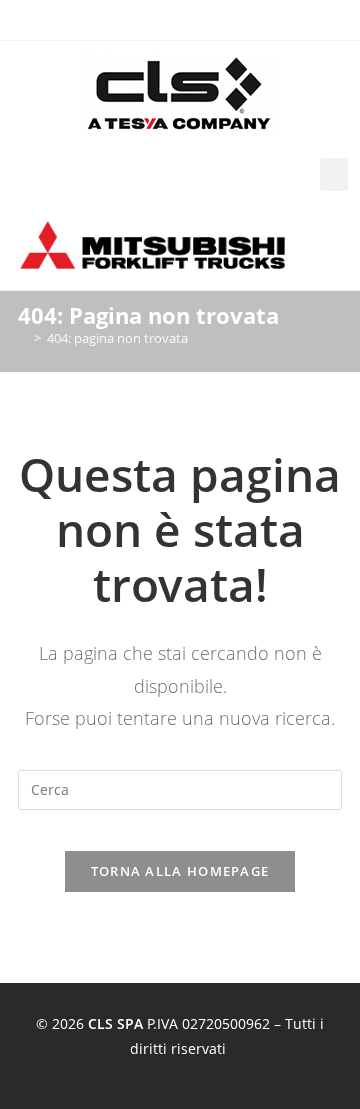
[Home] (23, 338)
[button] (334, 174)
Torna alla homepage (180, 871)
